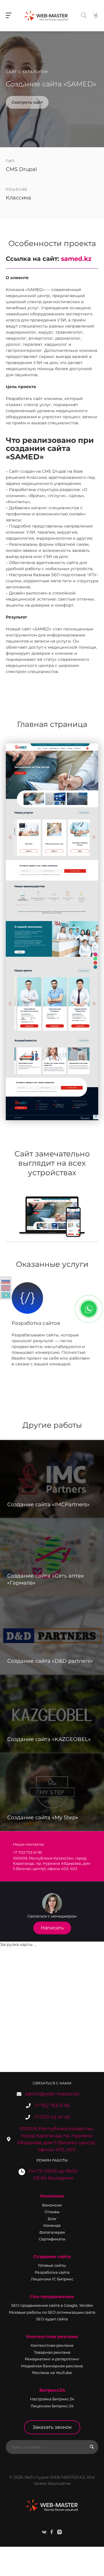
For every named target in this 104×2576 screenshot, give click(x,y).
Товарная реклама (52, 2352)
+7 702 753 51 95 (52, 2105)
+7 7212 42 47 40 (52, 2117)
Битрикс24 (52, 2390)
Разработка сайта (52, 2272)
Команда (52, 2225)
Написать (52, 1928)
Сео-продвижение (52, 2296)
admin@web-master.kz (52, 2094)
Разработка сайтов (36, 1323)
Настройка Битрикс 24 (52, 2399)
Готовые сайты (52, 2265)
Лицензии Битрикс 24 (52, 2406)
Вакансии (52, 2205)
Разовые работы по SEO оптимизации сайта (52, 2312)
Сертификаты (52, 2239)
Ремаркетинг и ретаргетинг (52, 2359)
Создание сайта (52, 2256)
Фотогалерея (52, 2232)
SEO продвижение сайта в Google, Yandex (52, 2305)
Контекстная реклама (52, 2336)
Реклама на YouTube (52, 2373)
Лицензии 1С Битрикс (52, 2279)
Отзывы (52, 2212)
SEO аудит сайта (52, 2319)
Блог (52, 2219)
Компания (52, 2196)
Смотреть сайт (27, 102)
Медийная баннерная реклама (52, 2366)
